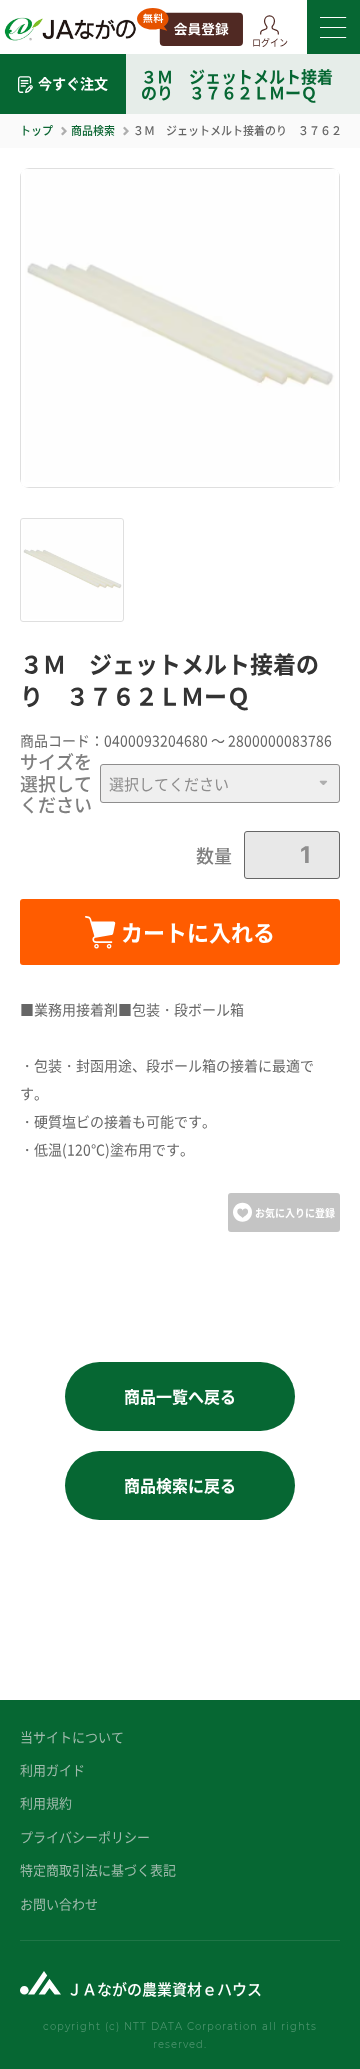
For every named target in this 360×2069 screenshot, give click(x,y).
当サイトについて (72, 1736)
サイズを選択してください (56, 783)
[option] (180, 328)
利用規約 (46, 1802)
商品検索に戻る (180, 1485)
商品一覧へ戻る (180, 1396)
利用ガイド (52, 1769)
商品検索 (93, 130)
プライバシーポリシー (85, 1836)
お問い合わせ (59, 1903)
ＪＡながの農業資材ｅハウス (164, 1988)
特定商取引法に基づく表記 (98, 1869)
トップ (36, 130)
